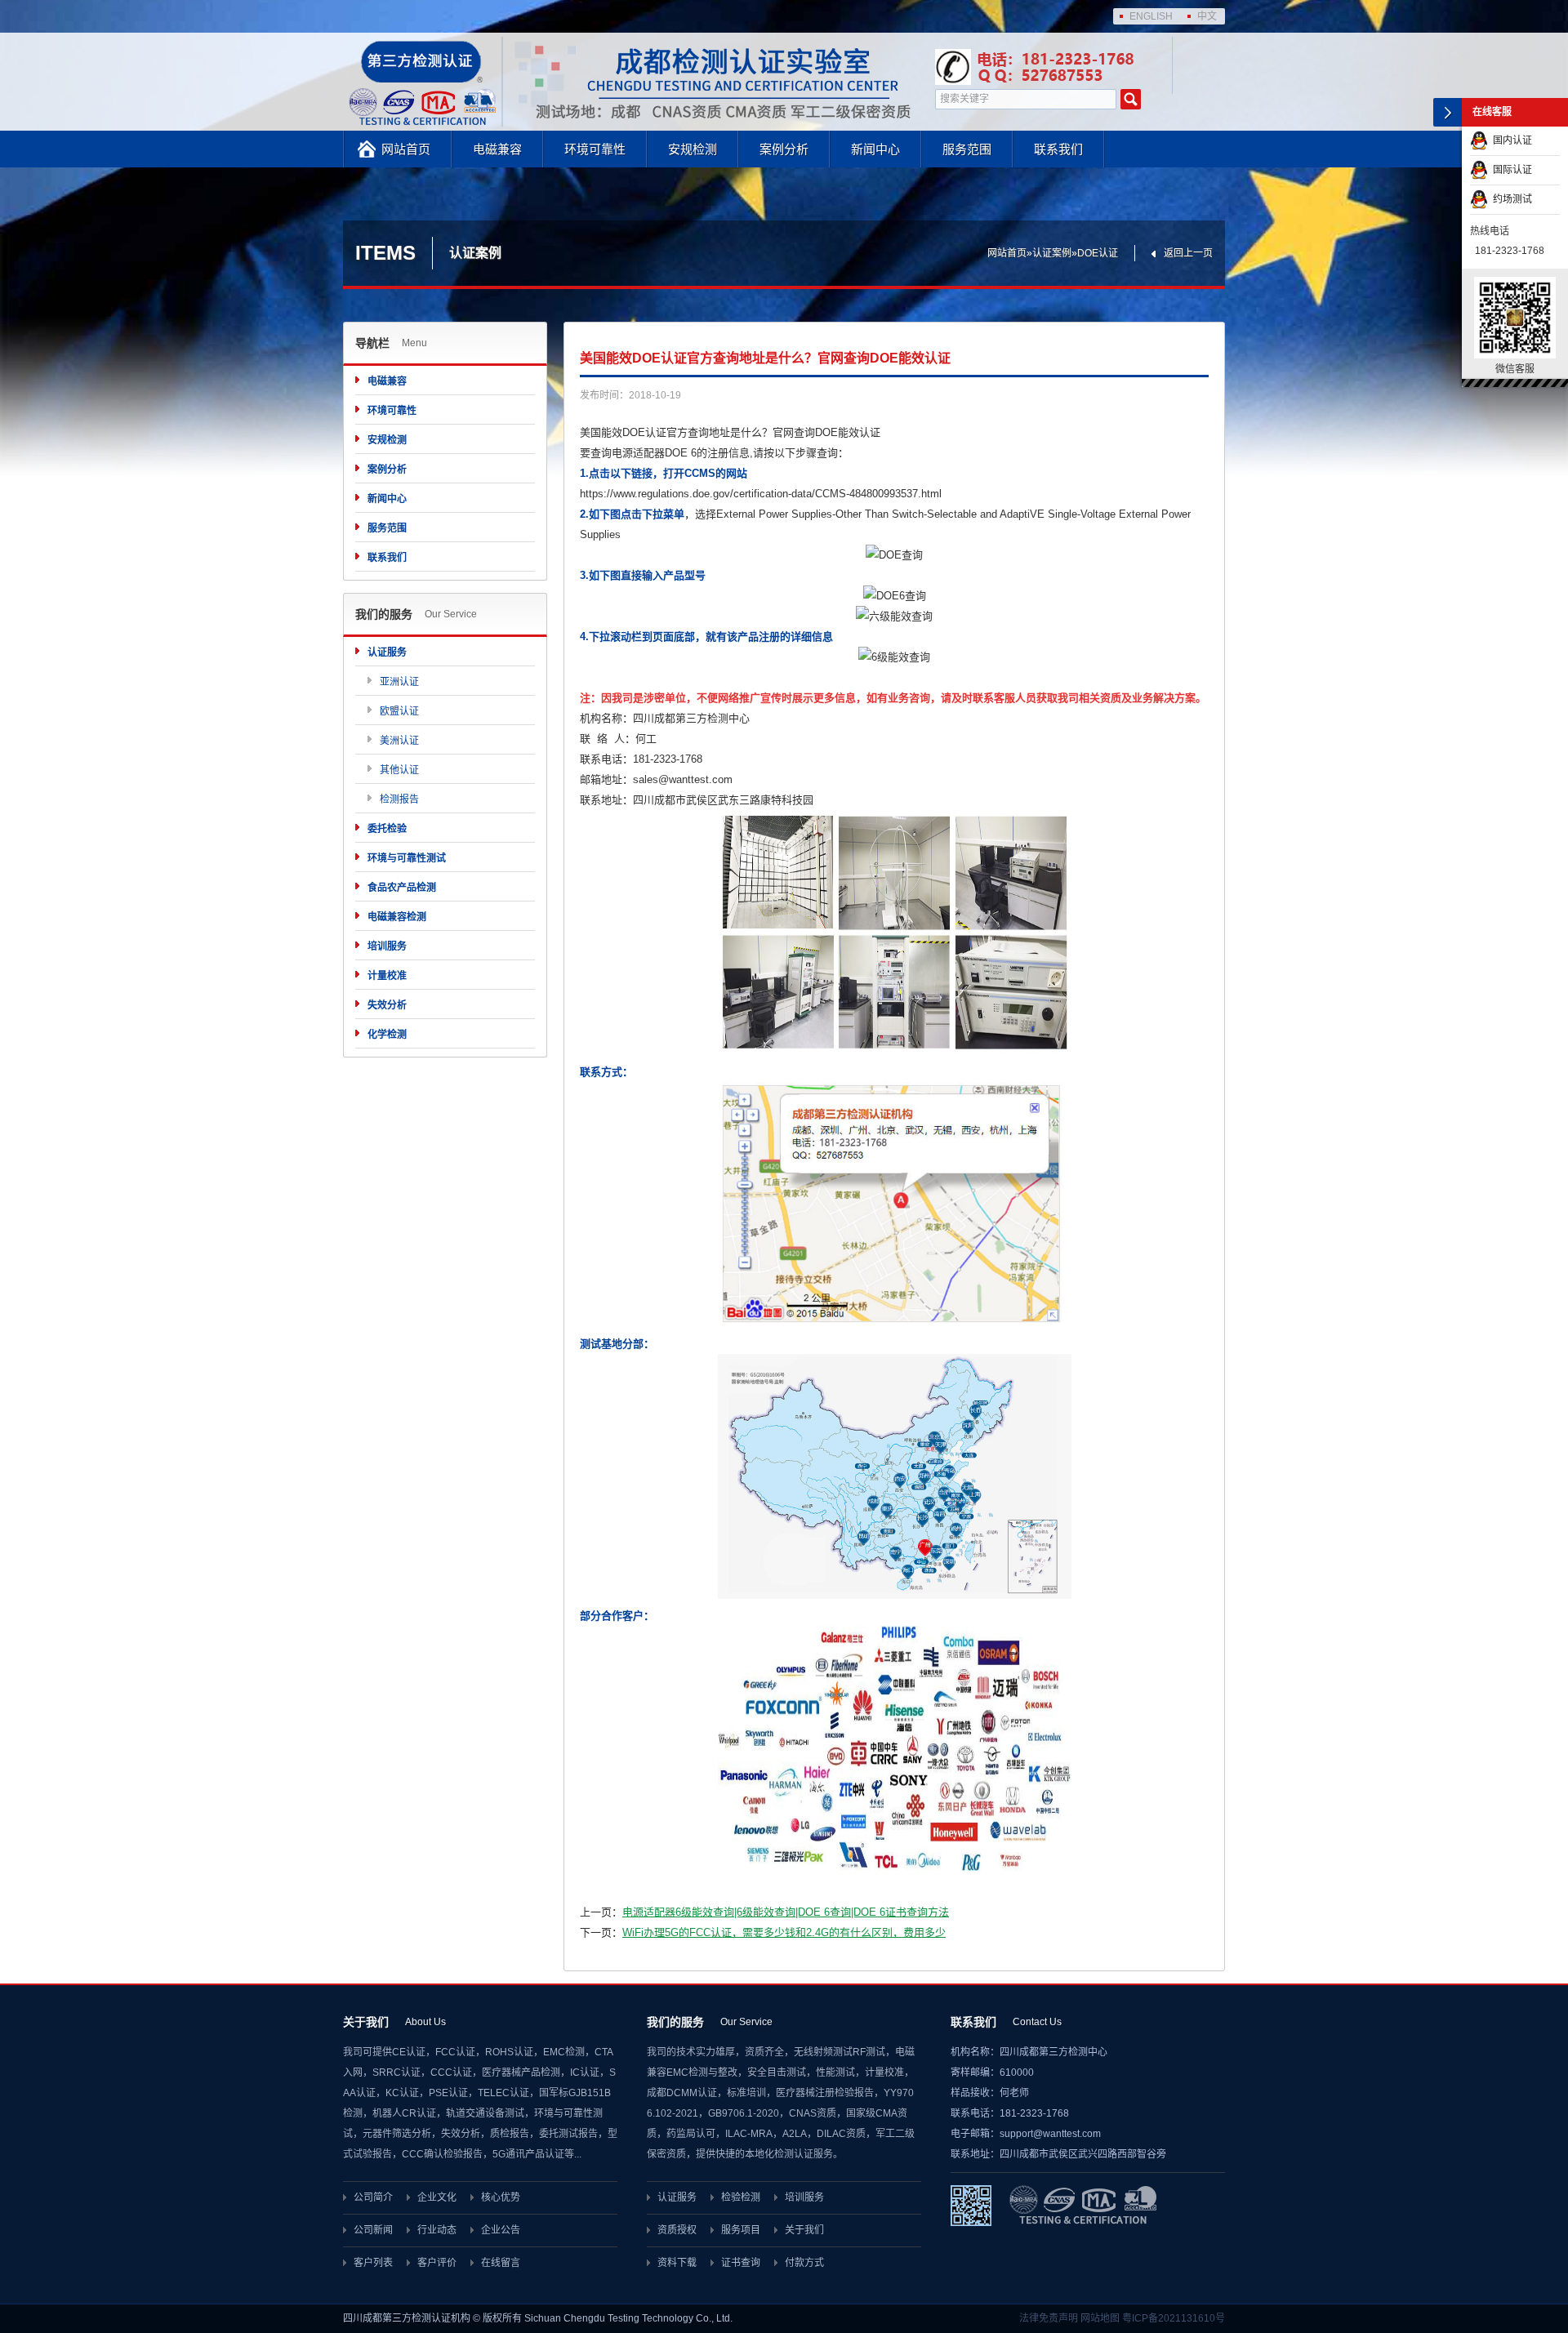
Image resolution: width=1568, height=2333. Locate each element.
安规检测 (693, 149)
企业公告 (501, 2230)
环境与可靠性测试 (407, 858)
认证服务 (387, 652)
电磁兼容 (497, 149)
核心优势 (501, 2197)
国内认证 (1510, 140)
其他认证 (399, 770)
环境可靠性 (595, 149)
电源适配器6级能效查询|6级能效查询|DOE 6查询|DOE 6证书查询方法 (786, 1912)
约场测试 (1510, 199)
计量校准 (387, 976)
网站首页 (406, 149)
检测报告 (399, 799)
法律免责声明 (1049, 2318)
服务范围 (967, 149)
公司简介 (373, 2197)
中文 (1207, 16)
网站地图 (1100, 2318)
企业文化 (437, 2197)
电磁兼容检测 (397, 917)
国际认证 (1510, 170)
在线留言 (501, 2263)
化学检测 (387, 1035)
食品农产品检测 (402, 888)
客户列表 (373, 2263)
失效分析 (387, 1005)
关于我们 (804, 2230)
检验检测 (741, 2197)
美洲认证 (399, 741)
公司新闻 (373, 2230)
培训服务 (387, 946)
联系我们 (1058, 149)
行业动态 (437, 2230)
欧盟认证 (399, 711)
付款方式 (804, 2263)
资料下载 (677, 2263)
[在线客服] (1448, 112)
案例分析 (784, 149)
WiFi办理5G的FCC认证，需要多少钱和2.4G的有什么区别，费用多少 (784, 1932)
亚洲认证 (399, 682)
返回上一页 (1188, 253)
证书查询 (741, 2263)
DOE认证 (1098, 253)
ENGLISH (1151, 16)
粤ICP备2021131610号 (1174, 2318)
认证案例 (1052, 253)
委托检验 (387, 829)
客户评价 (437, 2263)
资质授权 (677, 2230)
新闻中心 (875, 149)
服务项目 (741, 2230)
